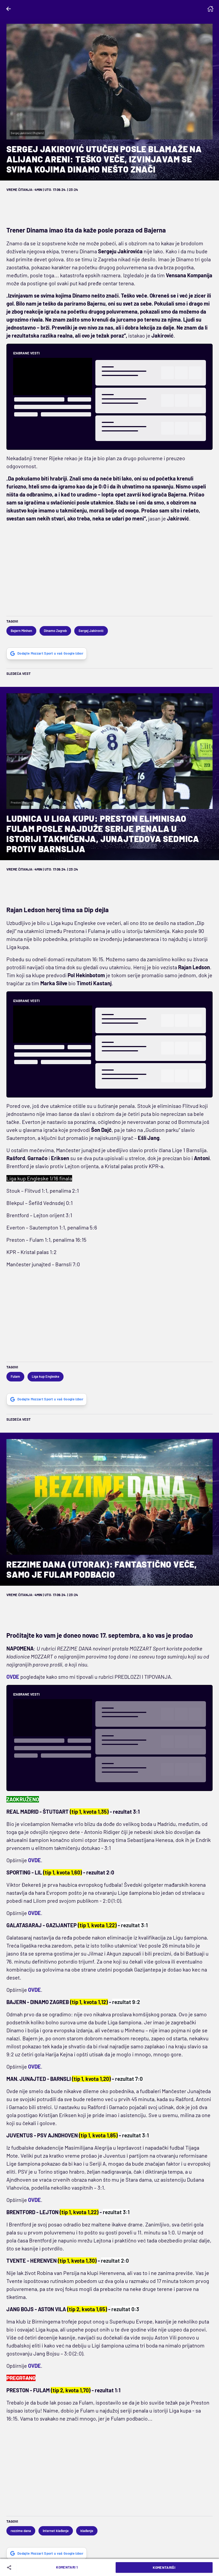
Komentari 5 (67, 2567)
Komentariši (164, 2567)
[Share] (10, 2567)
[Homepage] (210, 9)
